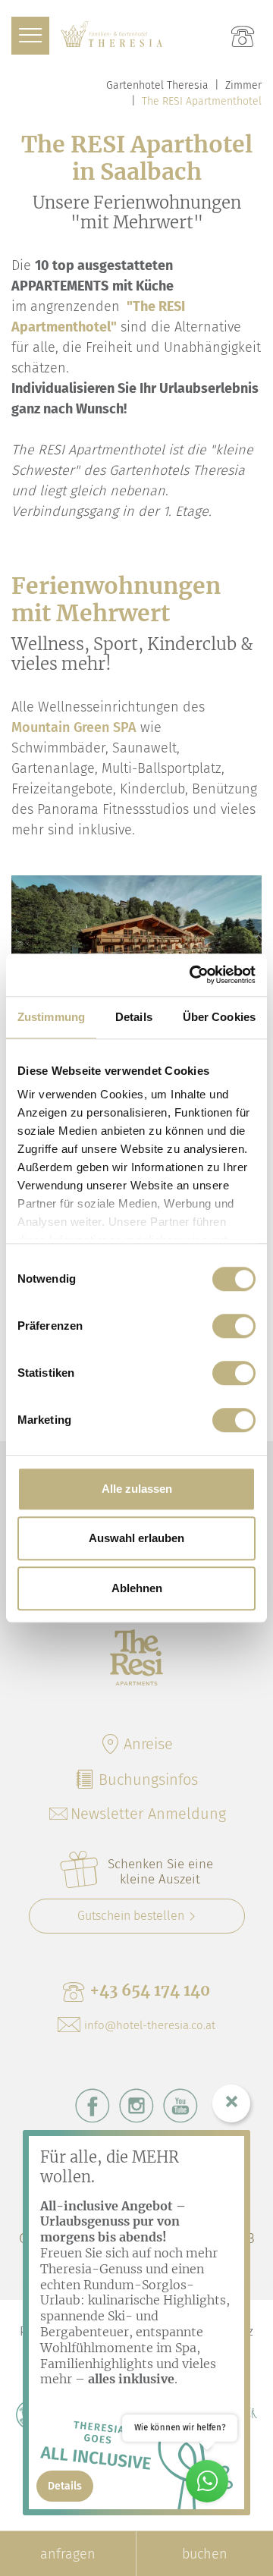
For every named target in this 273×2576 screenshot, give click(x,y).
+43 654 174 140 (150, 1990)
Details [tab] (134, 1017)
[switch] (234, 1326)
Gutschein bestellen (131, 1916)
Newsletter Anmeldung (148, 1814)
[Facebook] (93, 2106)
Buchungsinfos (148, 1780)
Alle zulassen (137, 1489)
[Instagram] (136, 2106)
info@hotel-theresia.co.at (150, 2025)
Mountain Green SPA (74, 727)
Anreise (148, 1744)
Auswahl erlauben (136, 1538)
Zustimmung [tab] (51, 1017)
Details (65, 2486)
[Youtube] (180, 2106)
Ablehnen (137, 1588)
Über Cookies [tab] (219, 1017)
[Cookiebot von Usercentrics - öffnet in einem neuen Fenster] (193, 975)
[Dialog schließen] (231, 2103)
